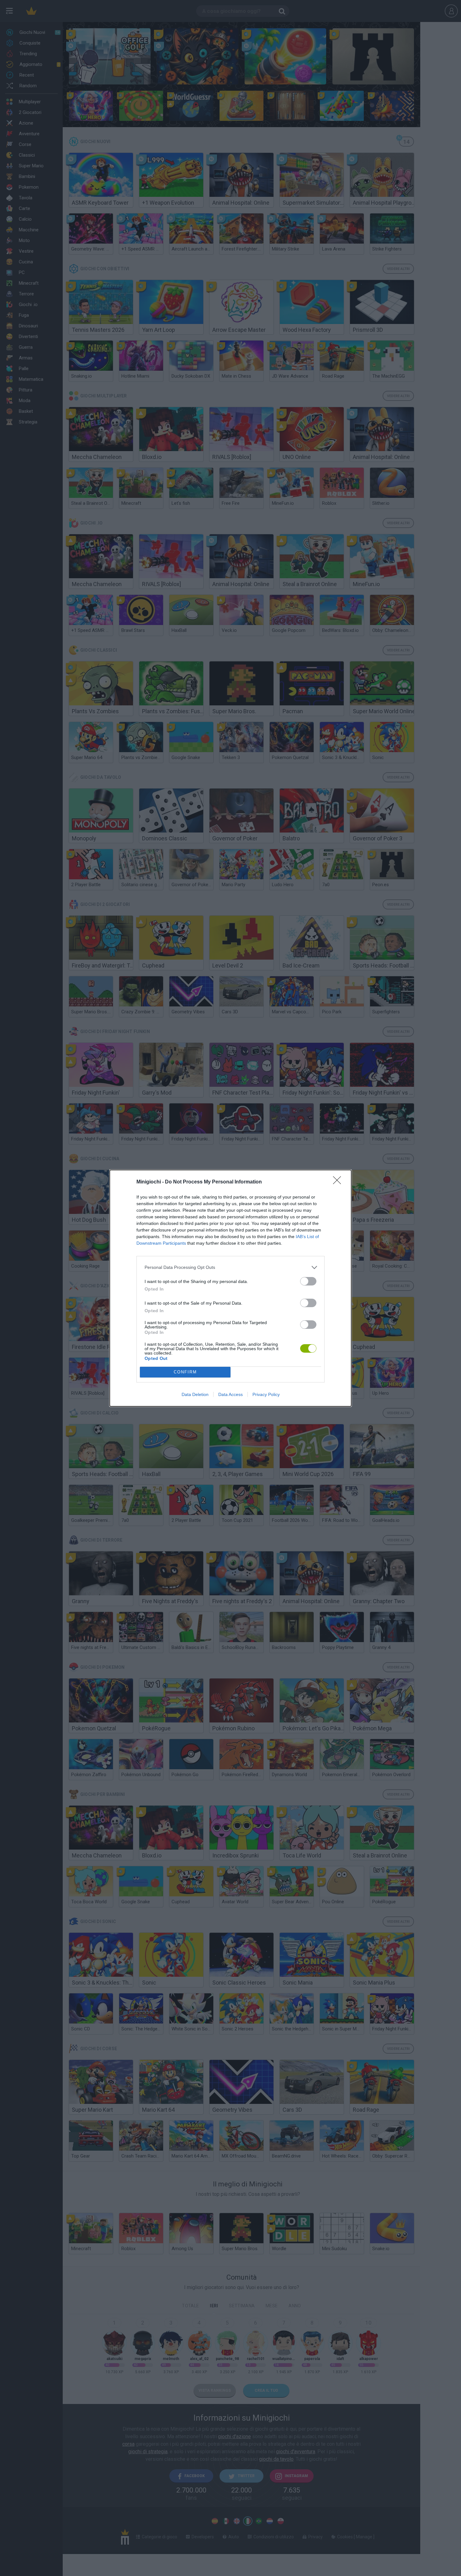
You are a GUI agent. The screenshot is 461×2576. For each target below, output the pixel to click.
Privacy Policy (266, 1394)
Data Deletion (195, 1394)
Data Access (230, 1394)
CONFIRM (185, 1372)
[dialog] (230, 1288)
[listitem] (230, 1267)
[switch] (308, 1281)
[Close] (339, 1182)
